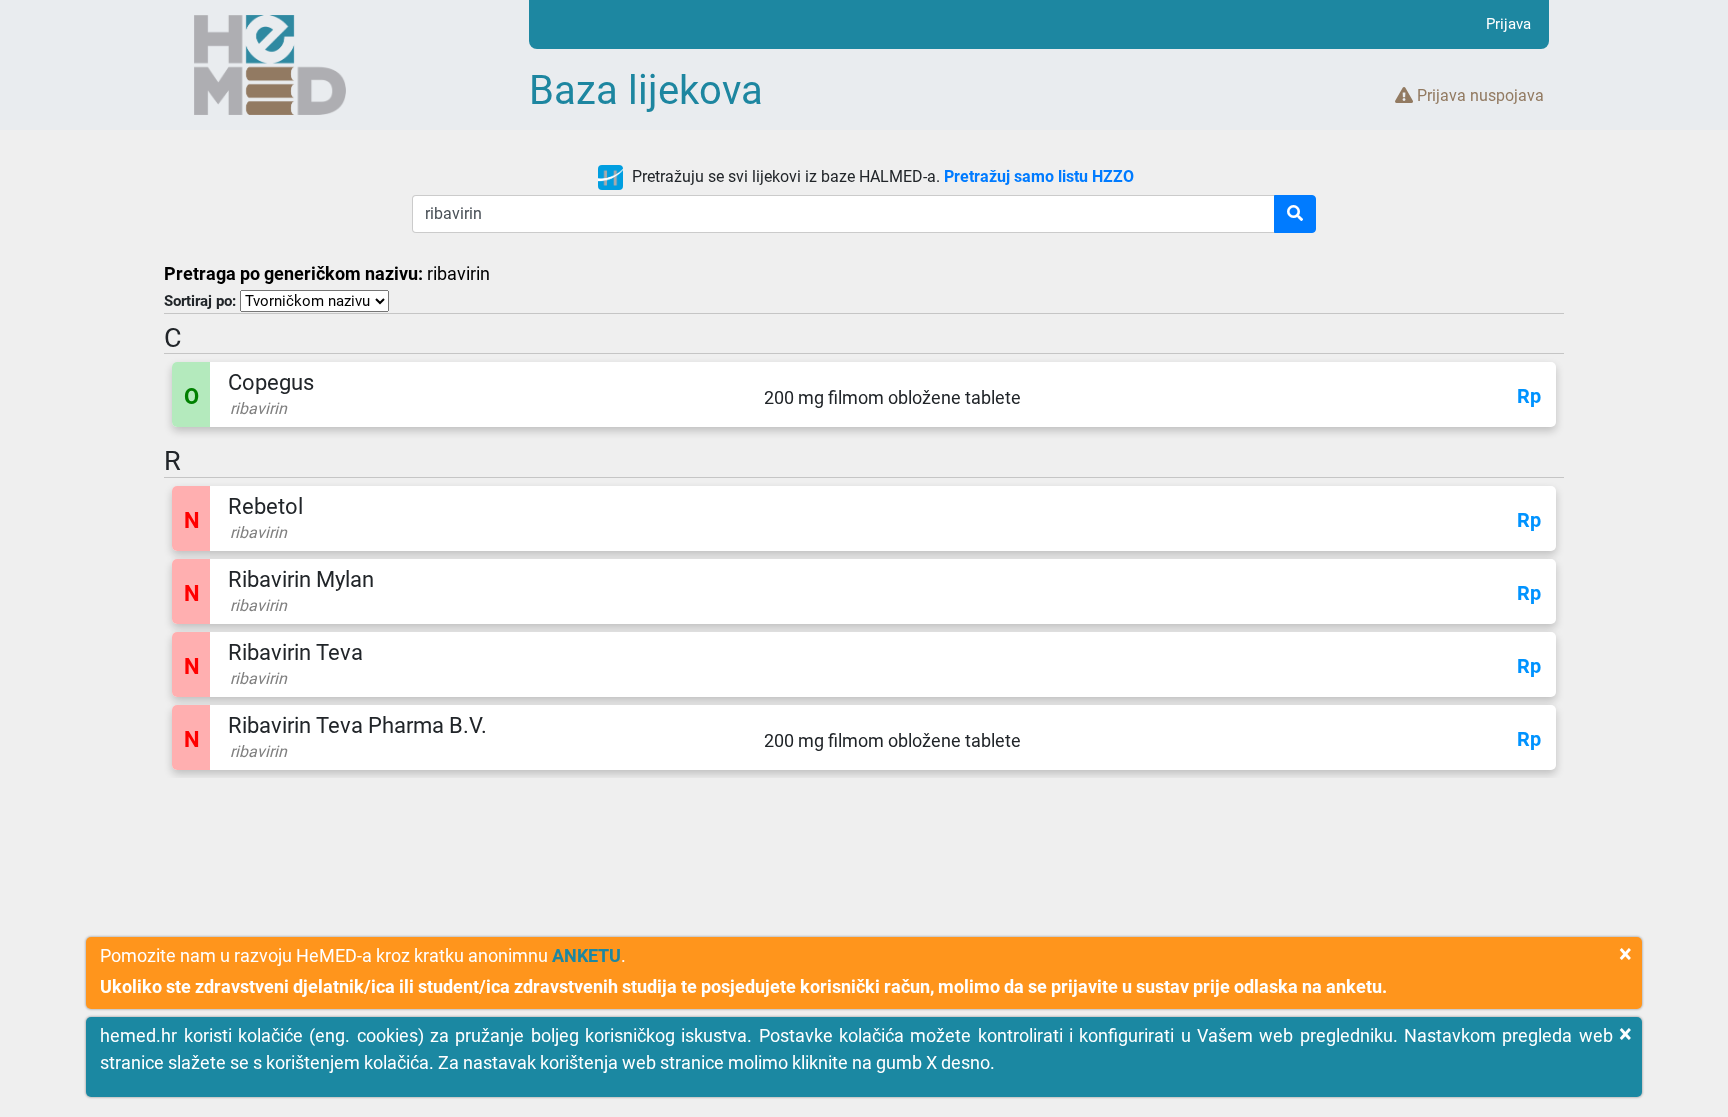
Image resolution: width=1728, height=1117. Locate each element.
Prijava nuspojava (1478, 95)
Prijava (1508, 24)
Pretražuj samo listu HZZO (1039, 176)
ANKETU (586, 955)
